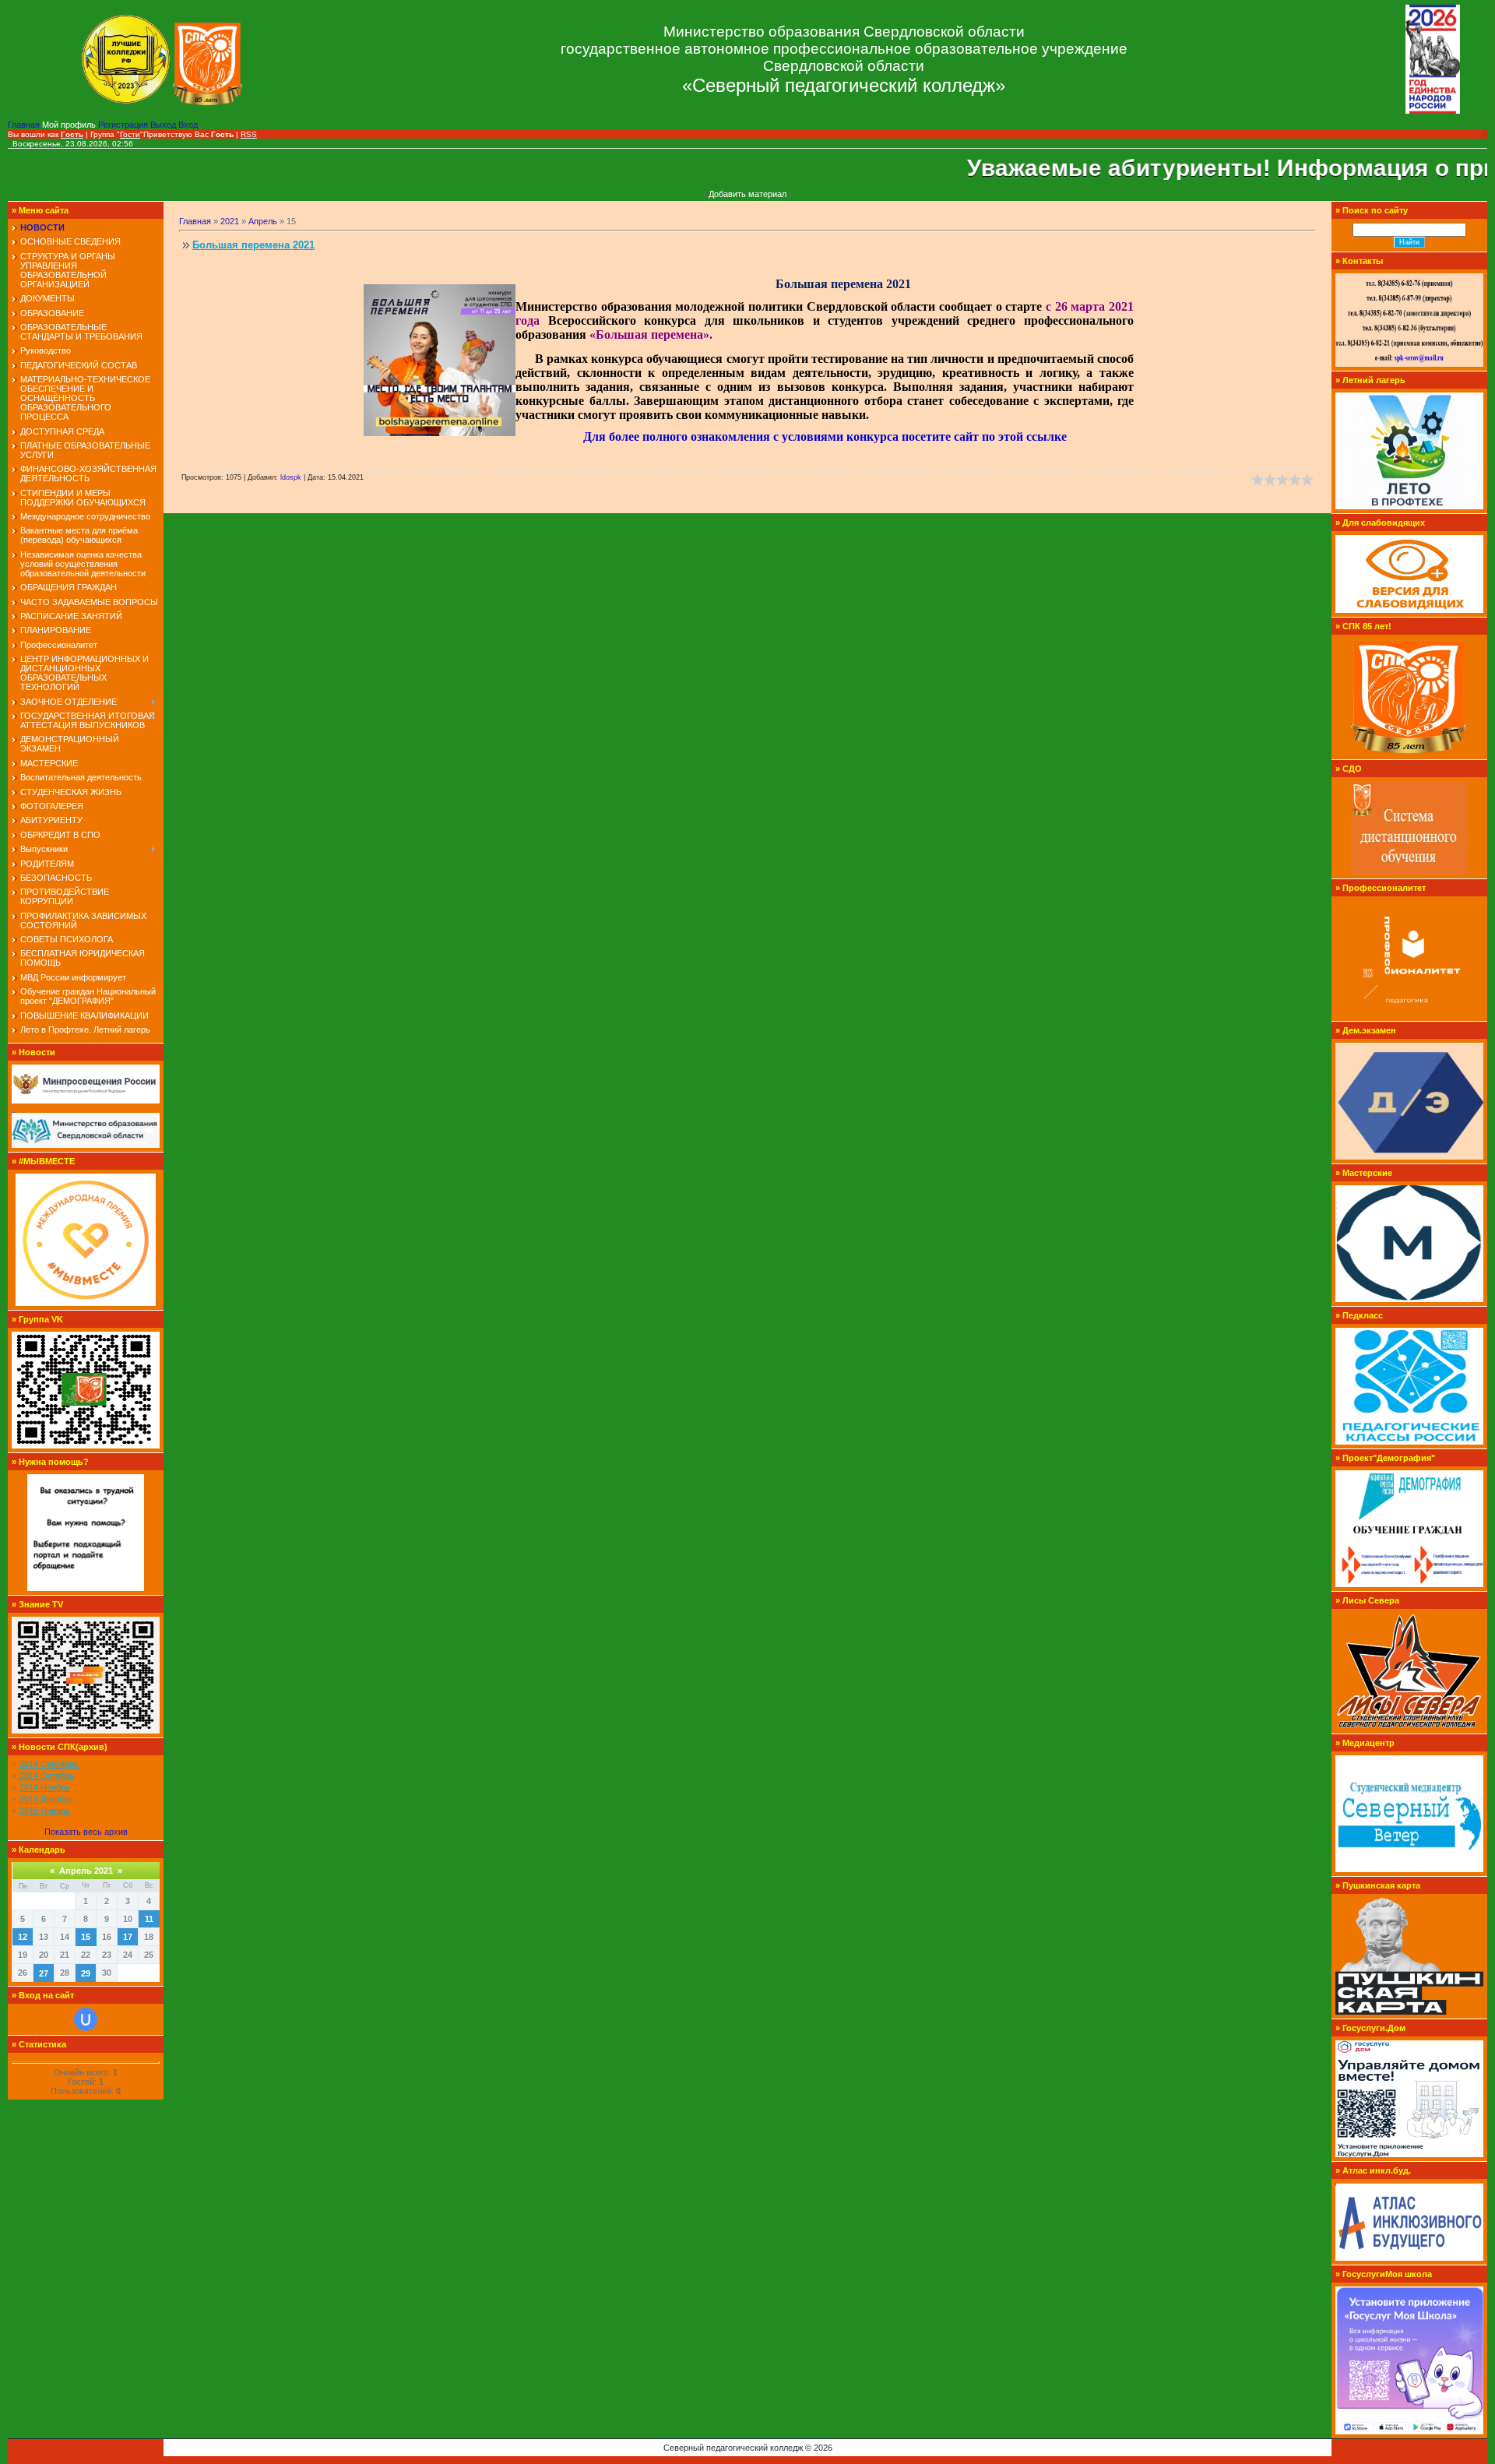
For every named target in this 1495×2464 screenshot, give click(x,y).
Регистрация (124, 125)
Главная (25, 125)
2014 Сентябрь (49, 1764)
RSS (249, 134)
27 (44, 1973)
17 (128, 1937)
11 (149, 1919)
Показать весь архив (86, 1832)
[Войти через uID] (86, 2019)
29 (86, 1973)
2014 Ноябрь (45, 1787)
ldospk (291, 477)
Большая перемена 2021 (253, 245)
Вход (188, 125)
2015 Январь (45, 1811)
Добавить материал (747, 194)
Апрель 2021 (86, 1871)
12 (23, 1937)
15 (86, 1937)
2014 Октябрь (47, 1776)
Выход (164, 125)
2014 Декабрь (46, 1799)
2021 (230, 221)
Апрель (263, 221)
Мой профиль (70, 125)
